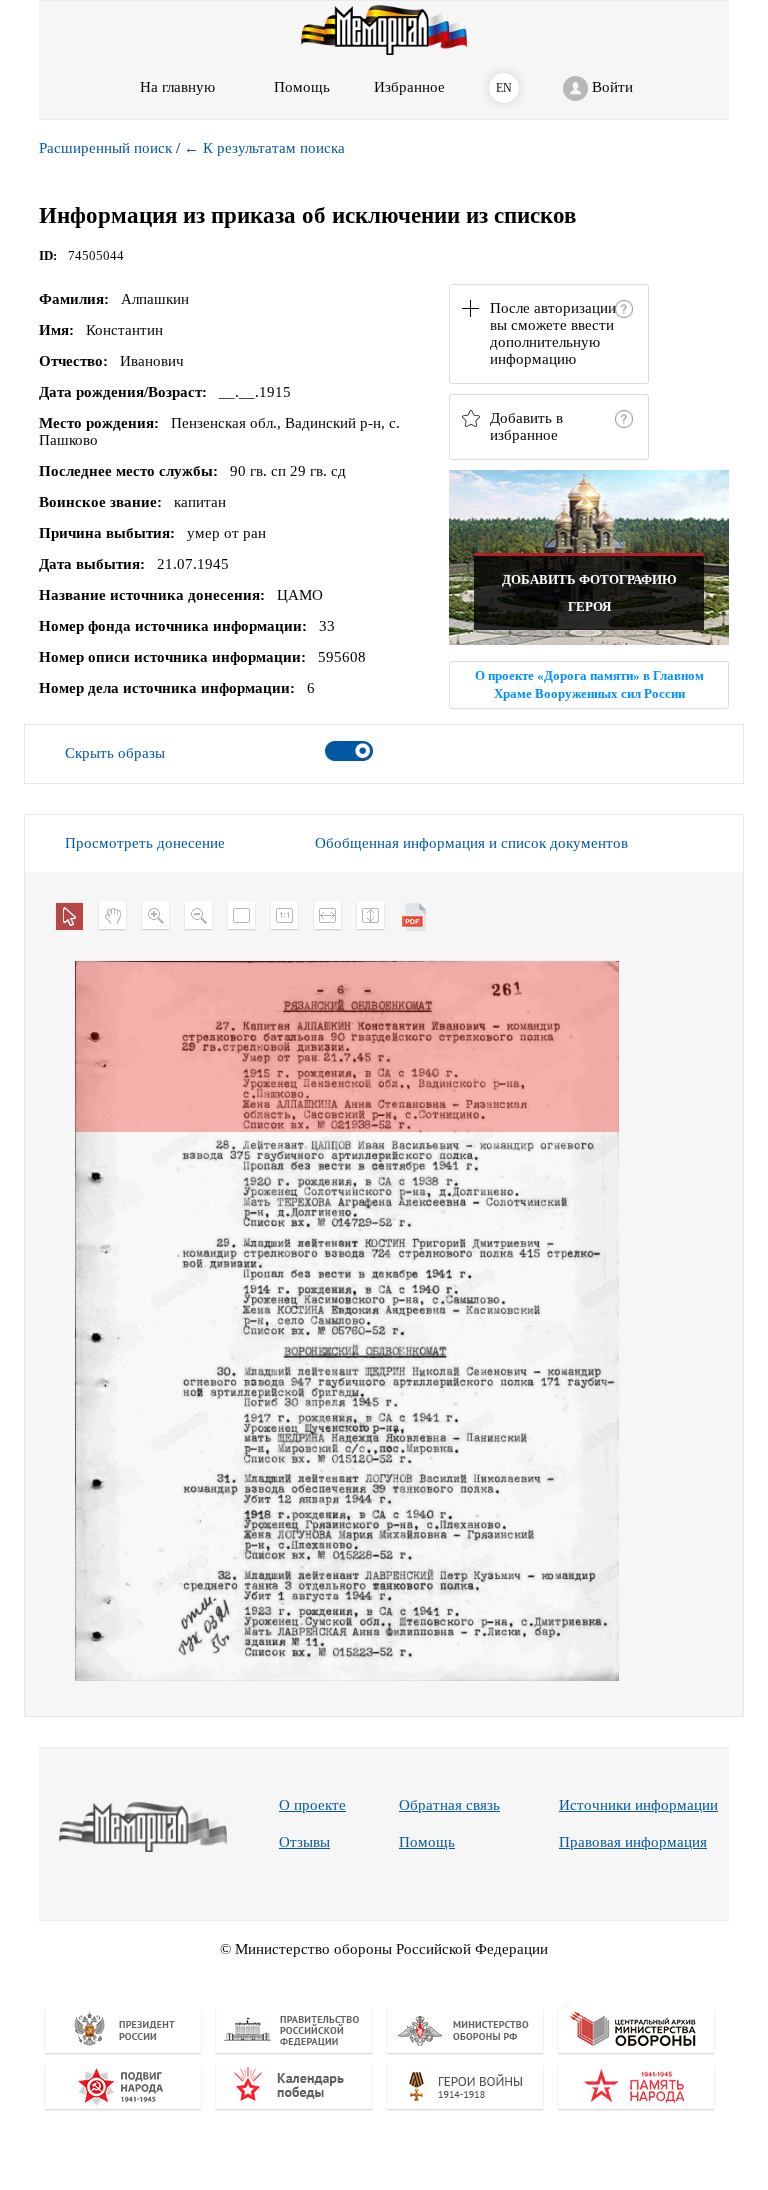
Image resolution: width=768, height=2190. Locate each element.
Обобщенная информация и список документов (471, 843)
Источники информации (638, 1805)
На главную (177, 87)
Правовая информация (633, 1842)
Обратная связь (449, 1805)
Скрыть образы (115, 753)
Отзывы (304, 1842)
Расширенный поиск (105, 148)
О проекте (312, 1805)
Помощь (427, 1842)
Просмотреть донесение (145, 843)
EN (504, 88)
